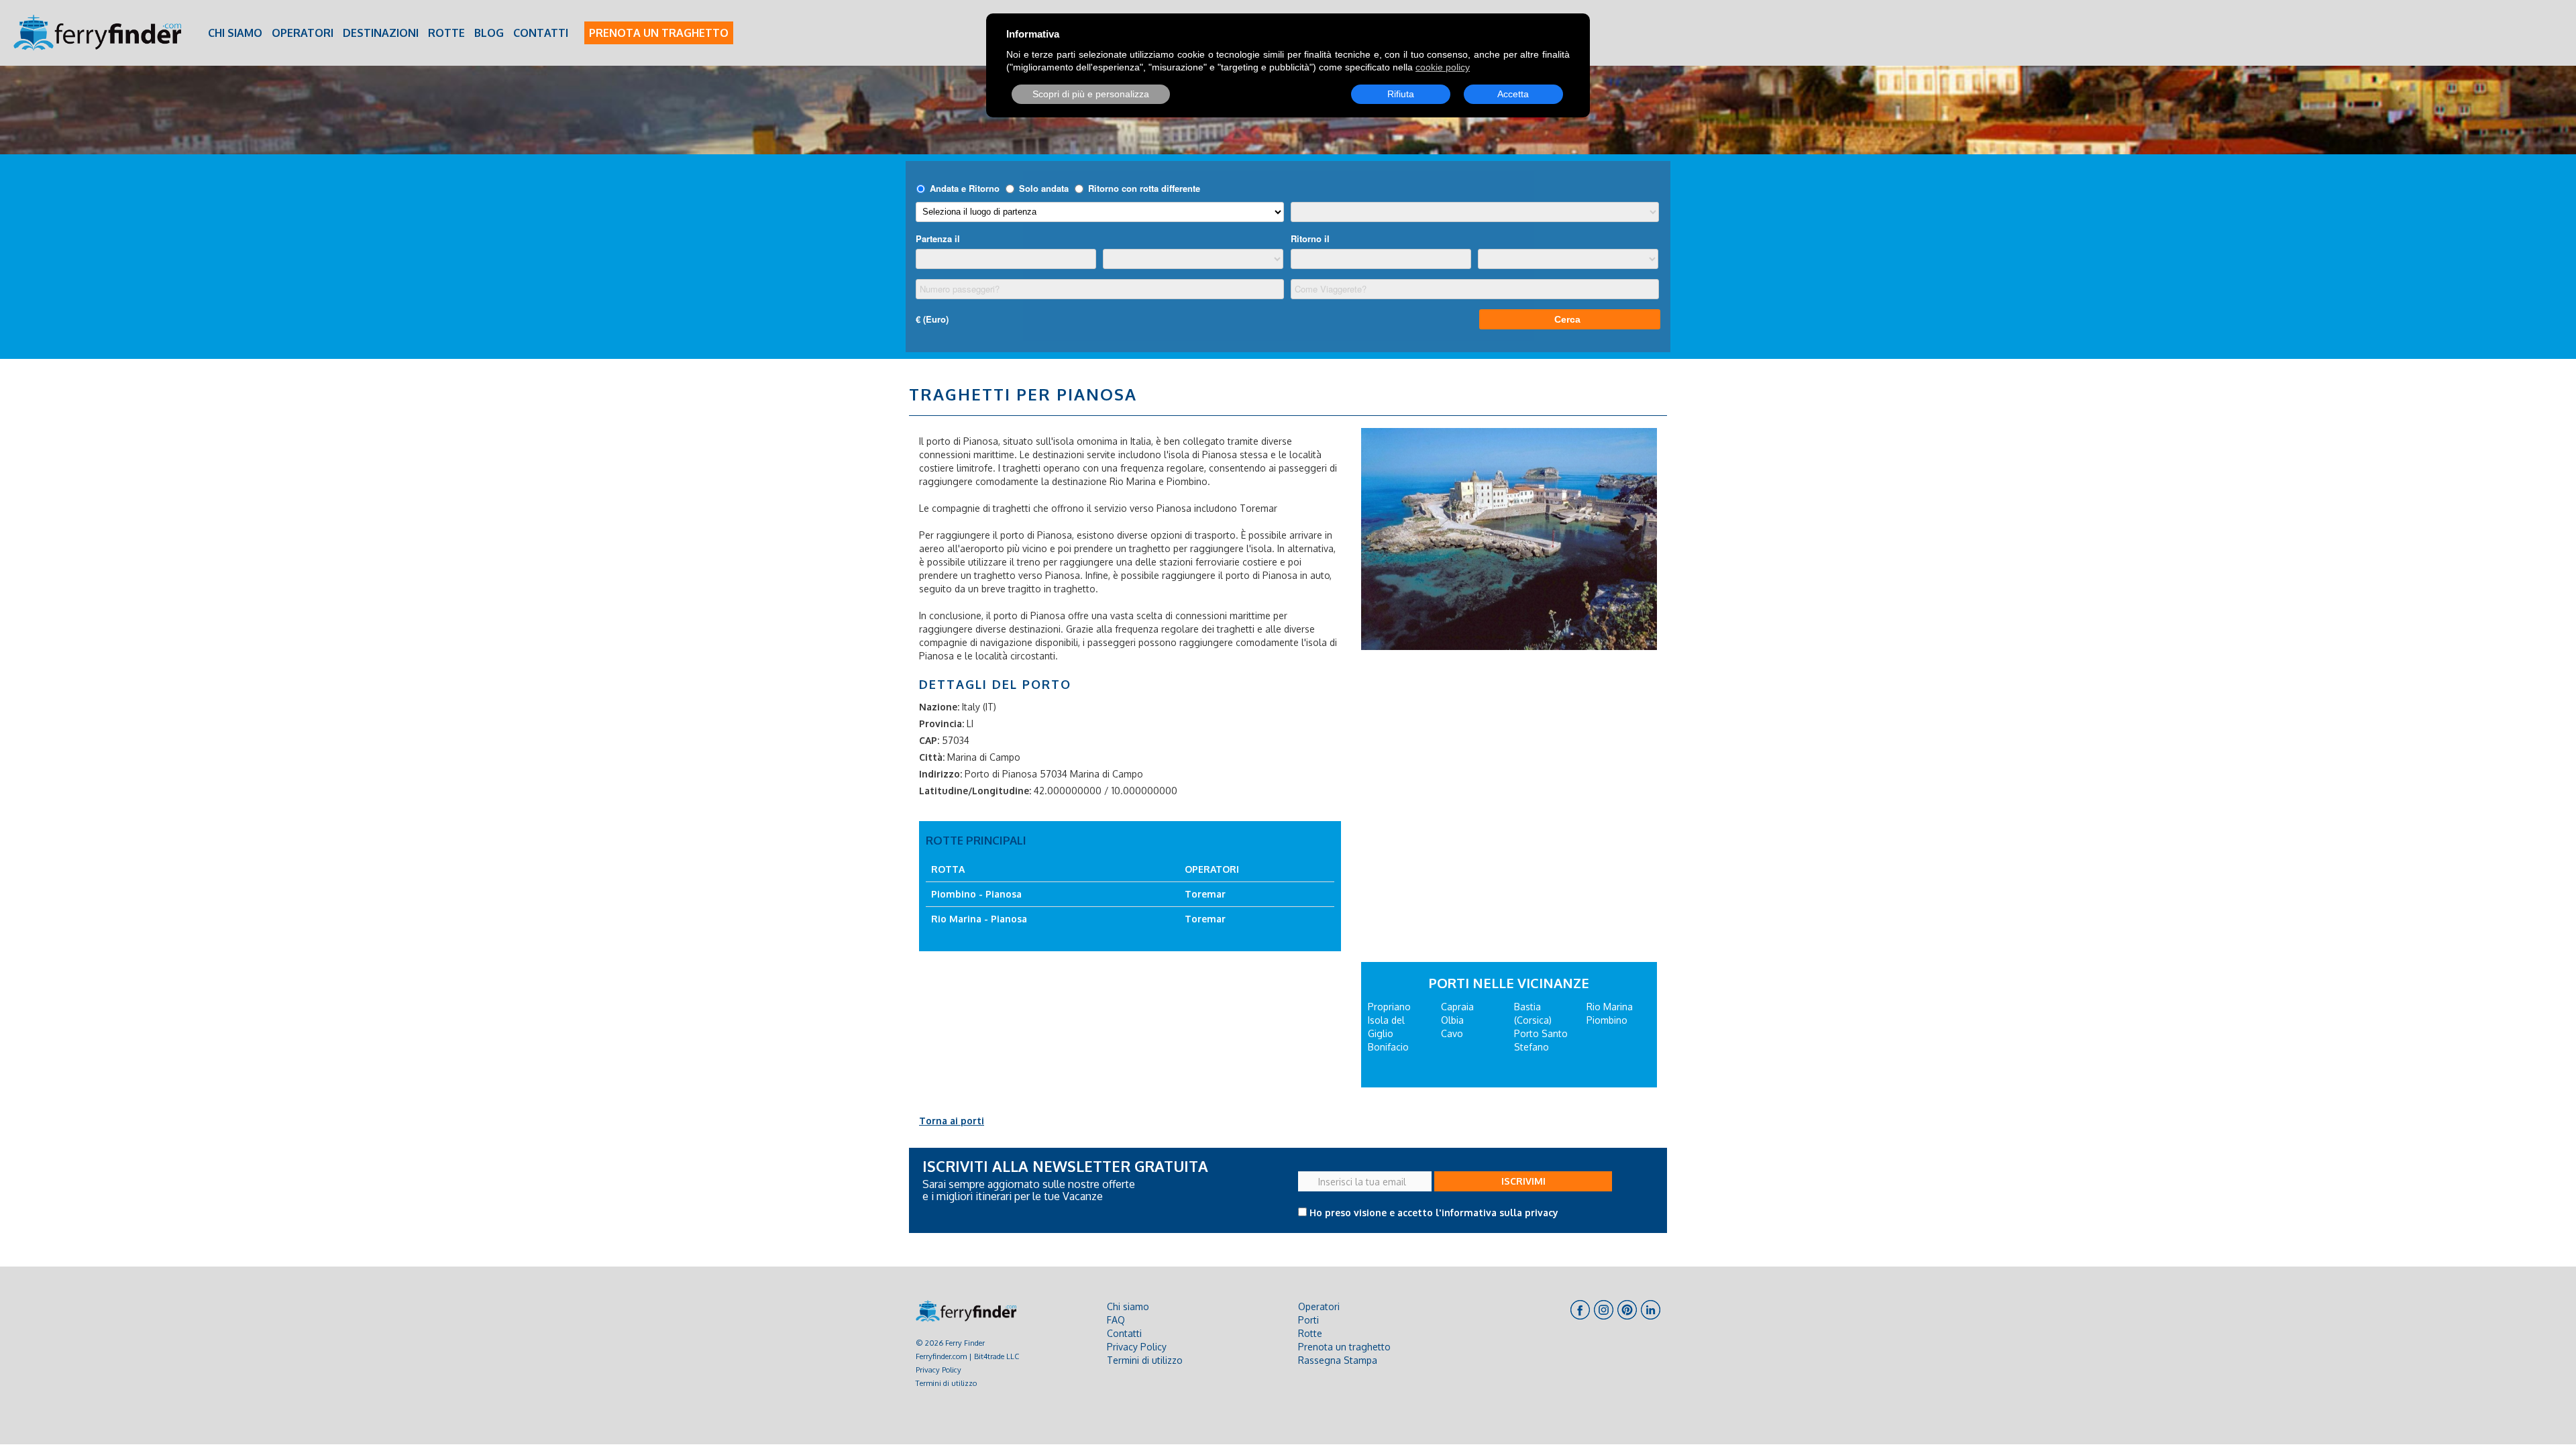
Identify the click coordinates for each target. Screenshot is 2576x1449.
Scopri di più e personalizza (1091, 94)
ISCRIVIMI (1523, 1181)
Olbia (1452, 1020)
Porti (1308, 1320)
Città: (932, 757)
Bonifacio (1388, 1047)
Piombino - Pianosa (976, 894)
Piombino (1607, 1020)
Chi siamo (235, 33)
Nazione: (939, 707)
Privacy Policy (938, 1370)
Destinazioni (381, 33)
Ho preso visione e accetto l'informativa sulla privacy (1434, 1213)
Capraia (1457, 1007)
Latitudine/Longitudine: (975, 791)
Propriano (1389, 1007)
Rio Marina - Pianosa (979, 919)
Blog (489, 33)
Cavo (1452, 1033)
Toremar (1205, 894)
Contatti (541, 33)
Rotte (446, 33)
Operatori (303, 33)
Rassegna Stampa (1338, 1360)
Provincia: (942, 723)
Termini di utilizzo (946, 1383)
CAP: (929, 740)
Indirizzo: (941, 774)
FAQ (1116, 1320)
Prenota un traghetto (659, 33)
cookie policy (1443, 67)
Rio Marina (1610, 1007)
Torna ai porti (952, 1121)
